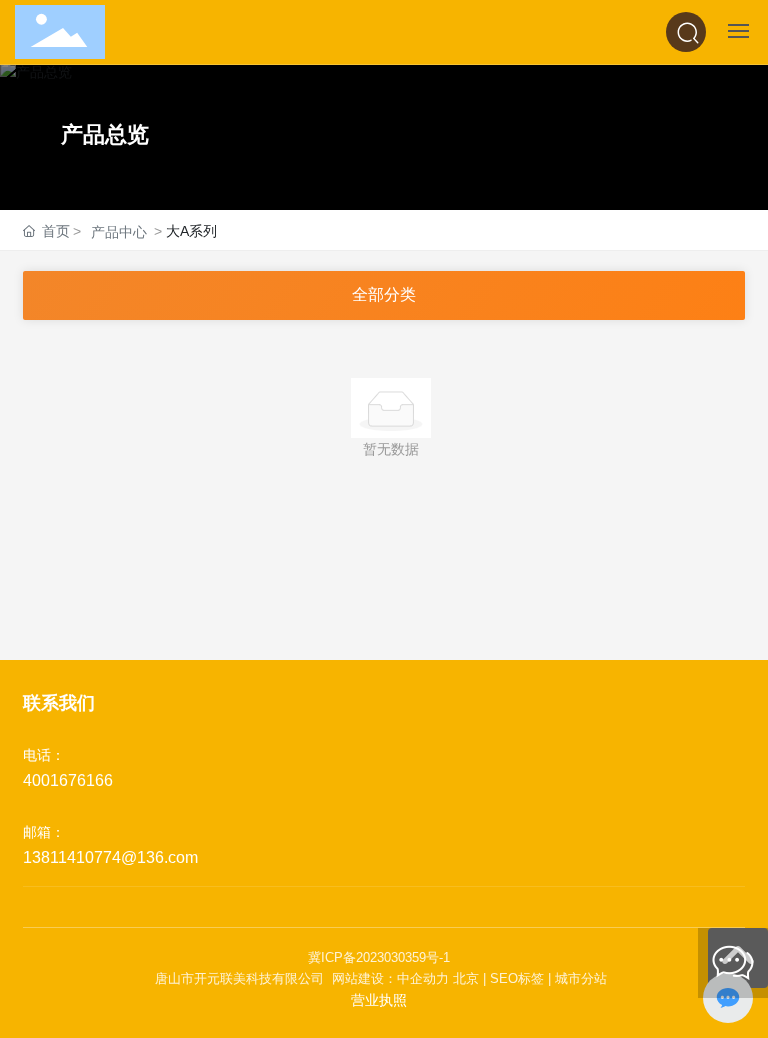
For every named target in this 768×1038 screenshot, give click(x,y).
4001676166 (68, 780)
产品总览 (105, 134)
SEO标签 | (522, 978)
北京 (466, 978)
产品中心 (119, 232)
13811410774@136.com (110, 857)
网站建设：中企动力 (388, 978)
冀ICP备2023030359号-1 (379, 957)
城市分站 (581, 978)
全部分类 (384, 294)
